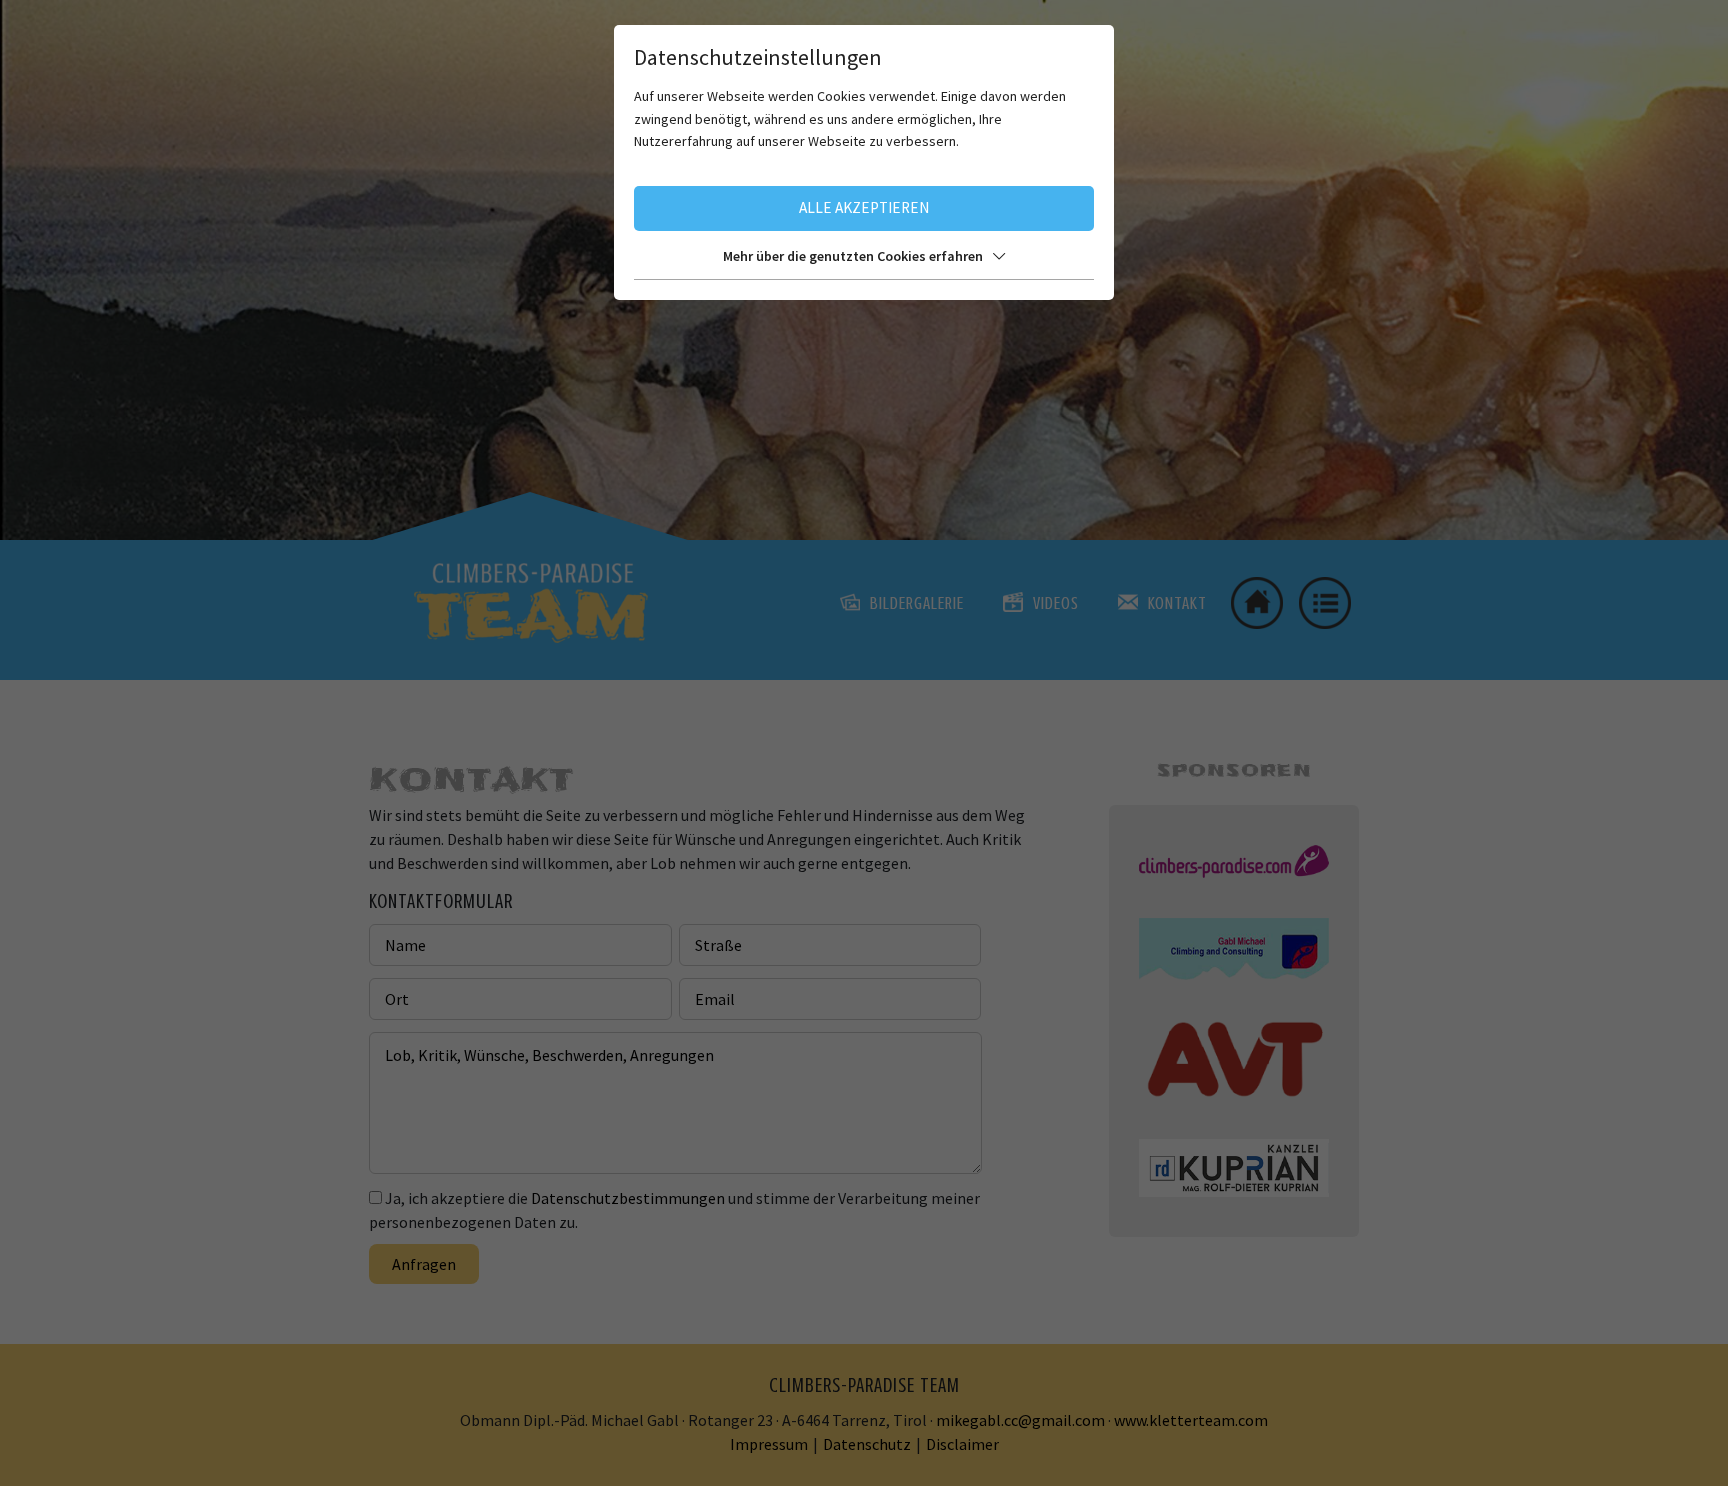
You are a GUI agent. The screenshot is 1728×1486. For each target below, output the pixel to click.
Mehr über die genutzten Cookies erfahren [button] (853, 256)
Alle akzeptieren (864, 207)
